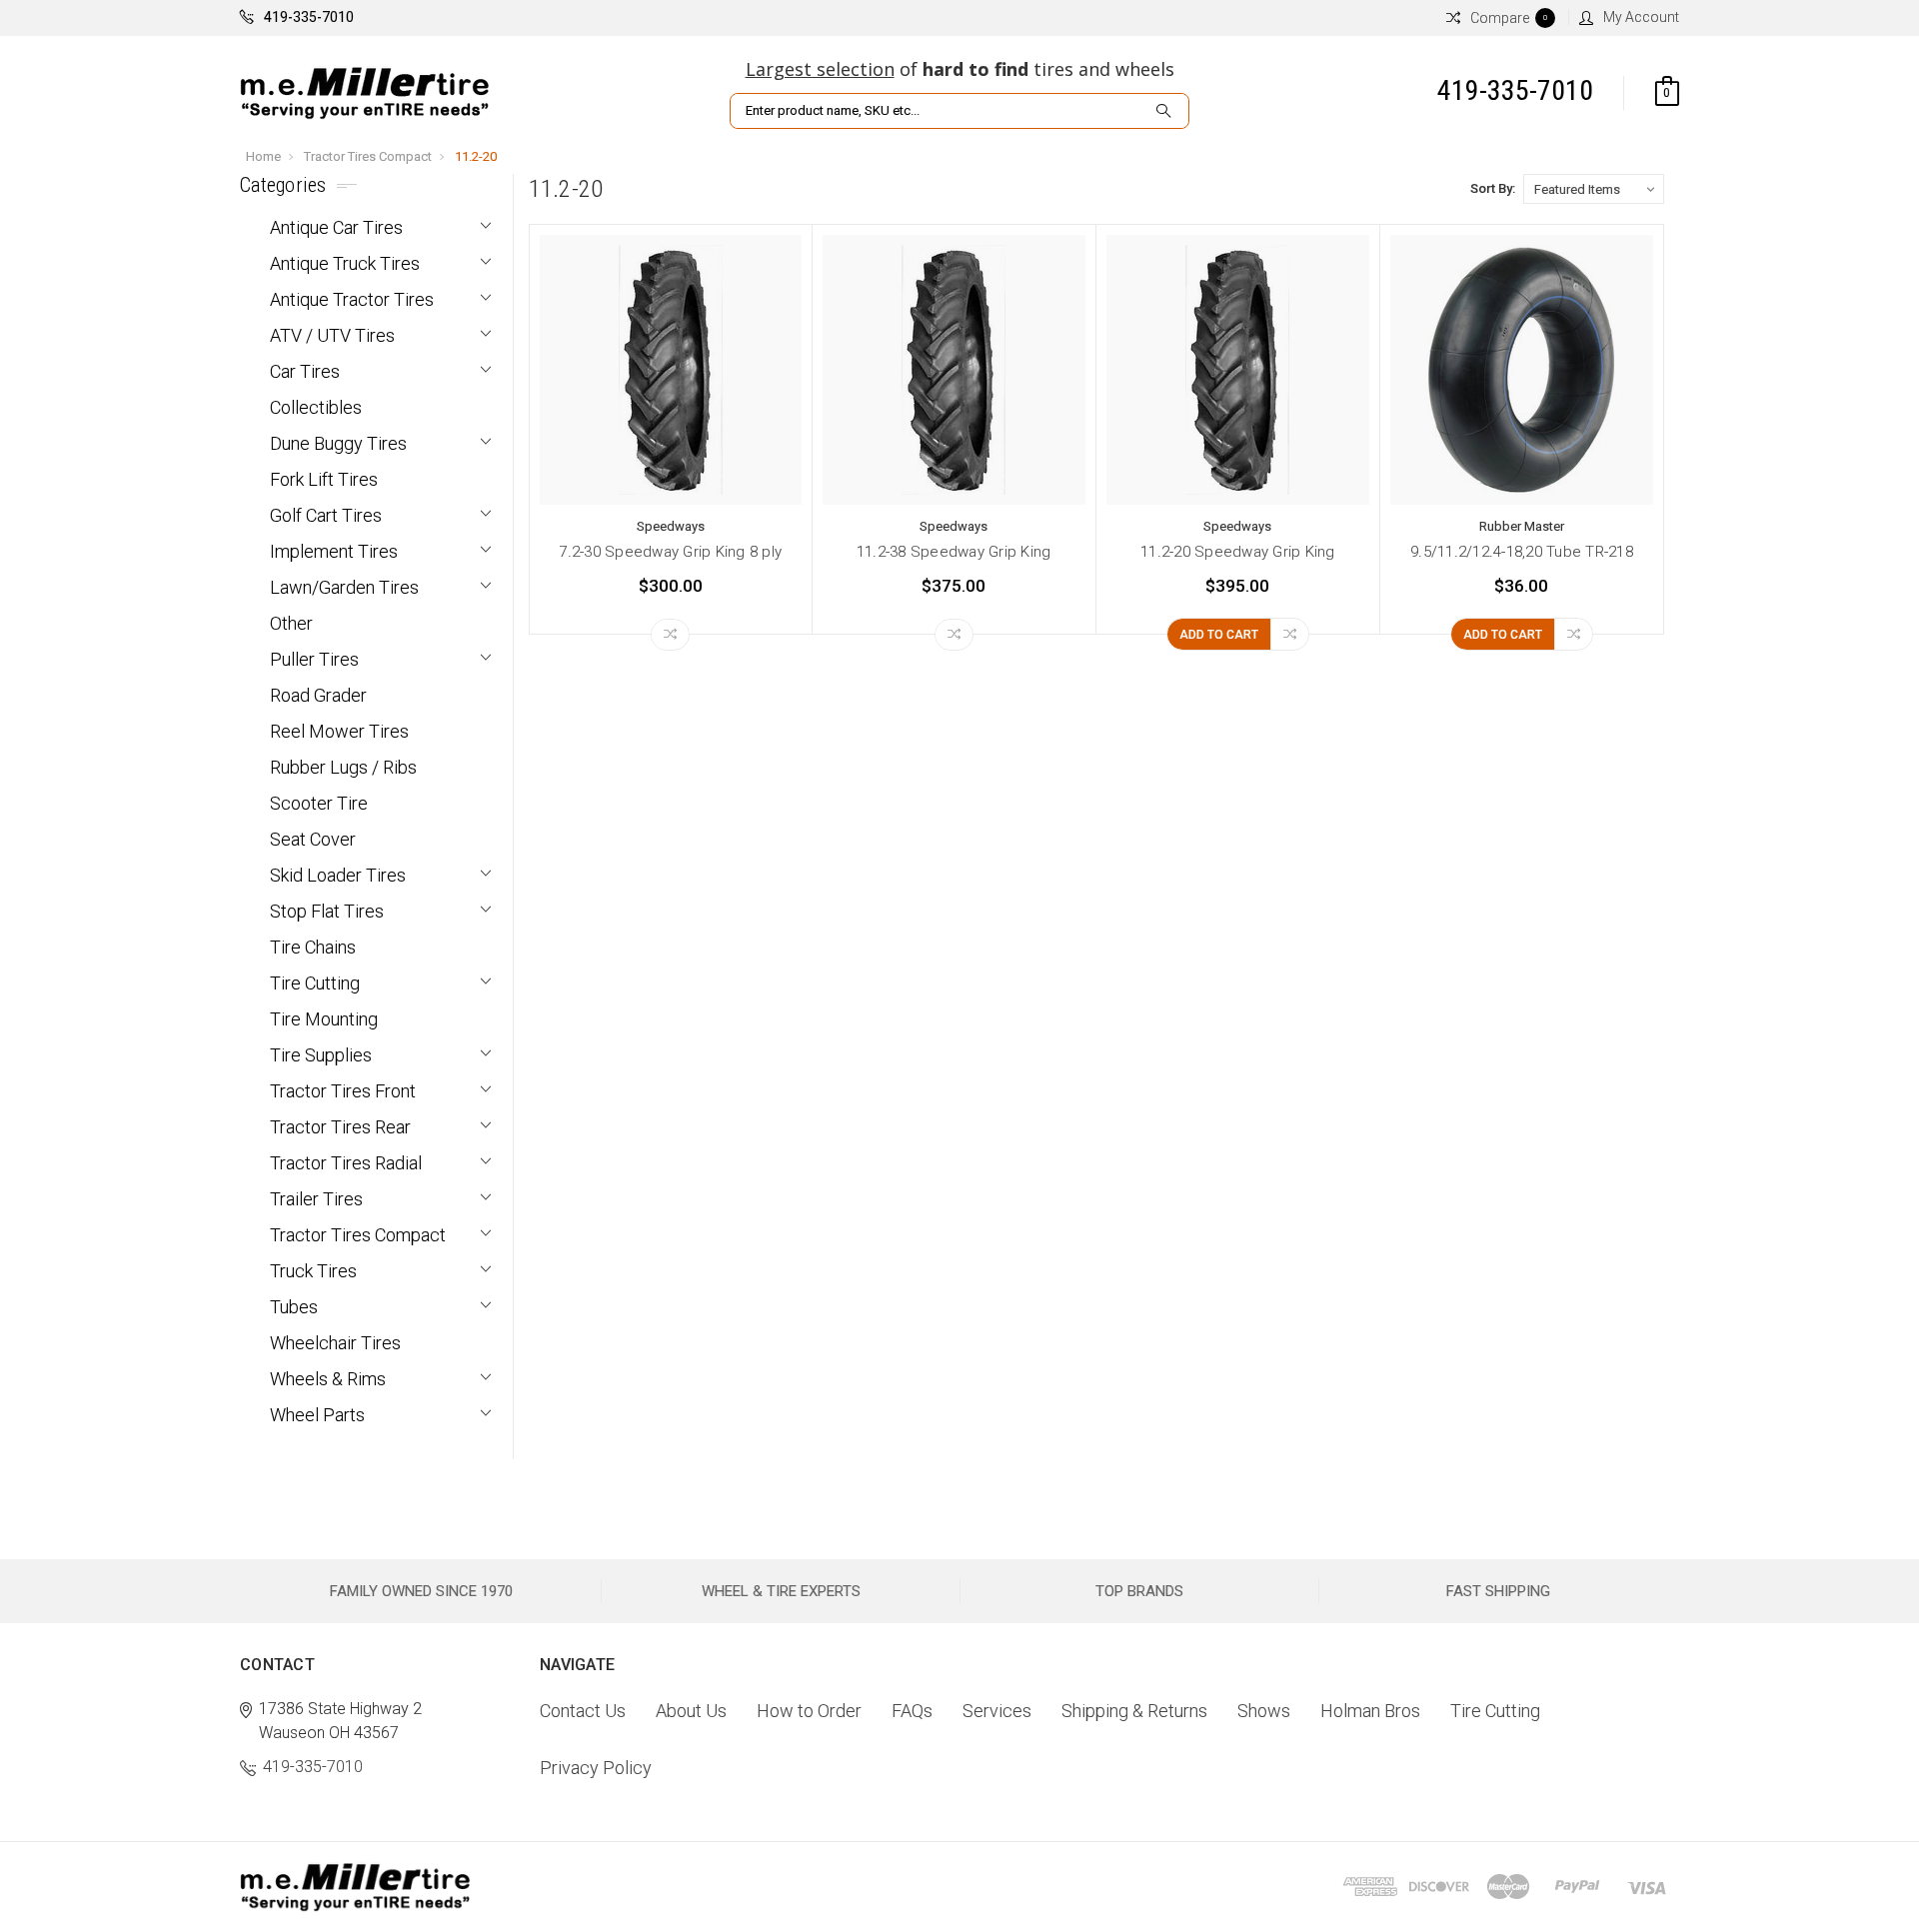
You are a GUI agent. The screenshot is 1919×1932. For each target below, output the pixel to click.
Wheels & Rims (328, 1379)
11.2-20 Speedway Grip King (1238, 552)
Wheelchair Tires (335, 1343)
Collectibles (316, 407)
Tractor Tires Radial (346, 1163)
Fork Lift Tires (324, 479)
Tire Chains (313, 947)
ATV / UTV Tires (332, 335)
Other (291, 623)
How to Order (809, 1711)
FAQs (912, 1711)
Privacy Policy (596, 1768)
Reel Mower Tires (339, 731)
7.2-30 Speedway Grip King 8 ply (670, 552)
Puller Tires (314, 659)
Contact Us (583, 1711)
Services (997, 1711)
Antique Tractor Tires (352, 299)
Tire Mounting (324, 1019)
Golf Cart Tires (326, 515)
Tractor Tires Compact (368, 156)
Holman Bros (1370, 1711)
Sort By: (1493, 188)
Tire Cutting (315, 983)
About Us (691, 1711)
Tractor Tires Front (343, 1091)
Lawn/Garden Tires (344, 587)
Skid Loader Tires (338, 875)
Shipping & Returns (1134, 1711)
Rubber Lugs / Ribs (343, 767)
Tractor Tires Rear (340, 1127)
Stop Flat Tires (327, 911)
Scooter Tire (319, 803)
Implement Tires (334, 551)
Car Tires (305, 371)
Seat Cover (313, 839)
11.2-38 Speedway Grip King (954, 552)
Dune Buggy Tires (338, 443)
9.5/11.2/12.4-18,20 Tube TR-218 (1522, 552)
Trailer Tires (316, 1199)
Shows (1264, 1711)
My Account (1641, 17)
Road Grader (318, 695)
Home (263, 156)
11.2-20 (476, 156)
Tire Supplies (321, 1055)
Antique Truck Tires (345, 263)
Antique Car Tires (336, 227)
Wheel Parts (317, 1415)
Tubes (294, 1307)
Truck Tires (313, 1271)
